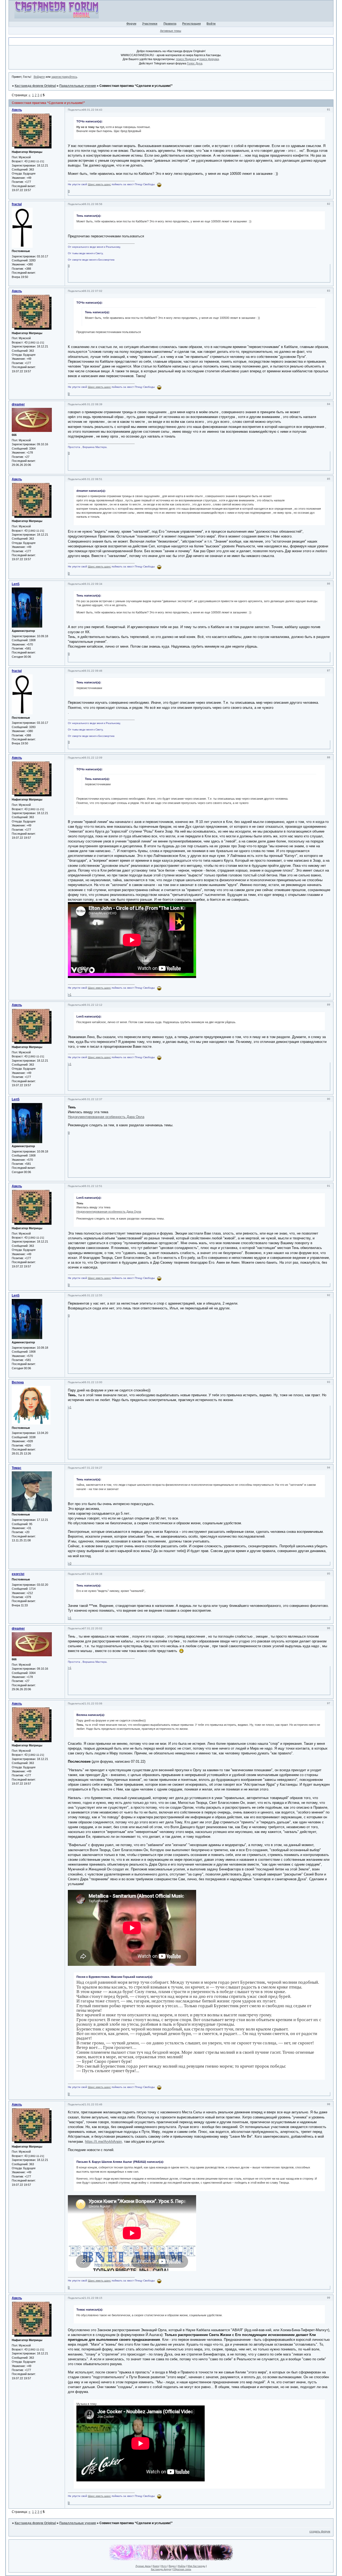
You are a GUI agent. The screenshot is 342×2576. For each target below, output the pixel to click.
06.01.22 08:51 (93, 479)
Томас (17, 1468)
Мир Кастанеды (196, 2566)
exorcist (18, 1574)
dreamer (18, 404)
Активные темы (171, 31)
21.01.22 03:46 (93, 2104)
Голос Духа (195, 63)
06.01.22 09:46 (93, 671)
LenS (16, 584)
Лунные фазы (143, 2566)
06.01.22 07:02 (93, 291)
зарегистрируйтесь (64, 77)
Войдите (39, 77)
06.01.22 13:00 (93, 1382)
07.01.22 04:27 (93, 1468)
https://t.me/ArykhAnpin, (104, 2142)
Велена (18, 1382)
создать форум (320, 2531)
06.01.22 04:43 (93, 110)
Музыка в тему (87, 2404)
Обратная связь (182, 2569)
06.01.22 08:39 (93, 404)
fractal (17, 204)
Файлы (182, 2566)
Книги (156, 2566)
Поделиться (75, 110)
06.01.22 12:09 (93, 758)
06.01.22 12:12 (93, 1005)
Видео (172, 2566)
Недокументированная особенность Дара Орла (106, 1117)
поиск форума (209, 59)
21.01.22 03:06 (93, 1703)
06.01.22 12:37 (93, 1099)
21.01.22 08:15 (93, 2298)
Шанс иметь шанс (99, 184)
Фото (164, 2566)
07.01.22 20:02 (93, 1628)
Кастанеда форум (161, 2569)
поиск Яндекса (186, 59)
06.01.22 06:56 (93, 204)
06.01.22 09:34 (93, 584)
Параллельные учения (78, 86)
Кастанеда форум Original (35, 86)
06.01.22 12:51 (93, 1186)
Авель (17, 110)
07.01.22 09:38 (93, 1574)
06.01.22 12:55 (93, 1295)
